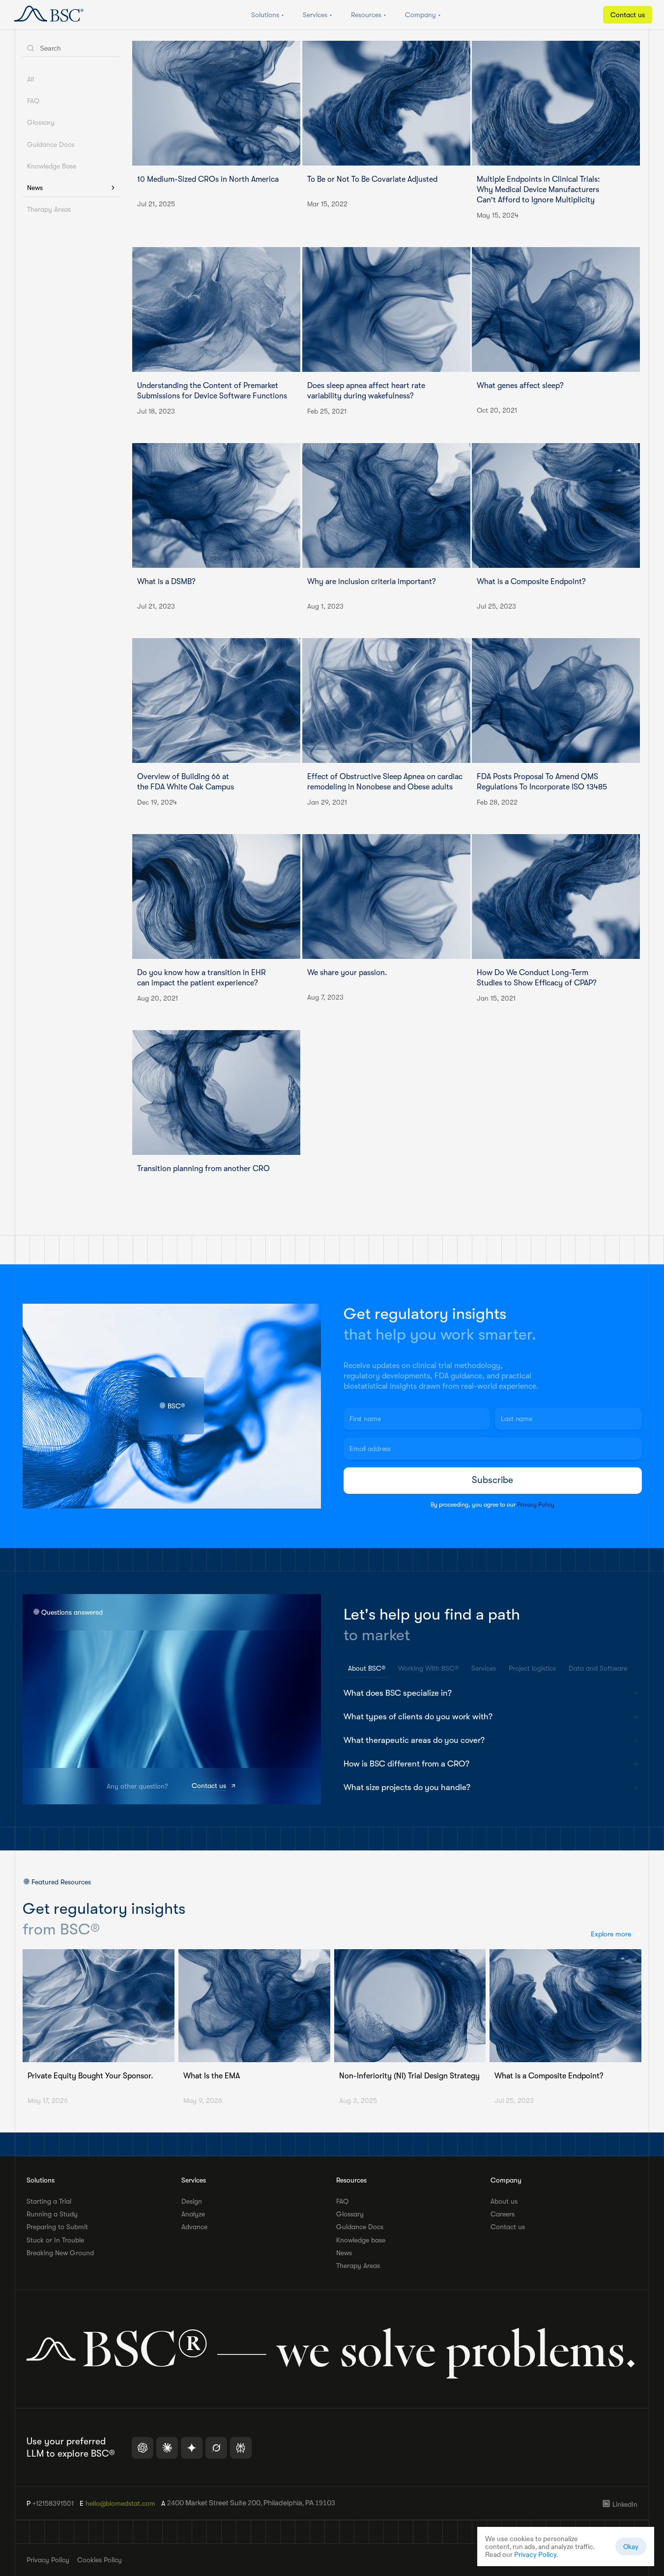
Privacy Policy (536, 1504)
